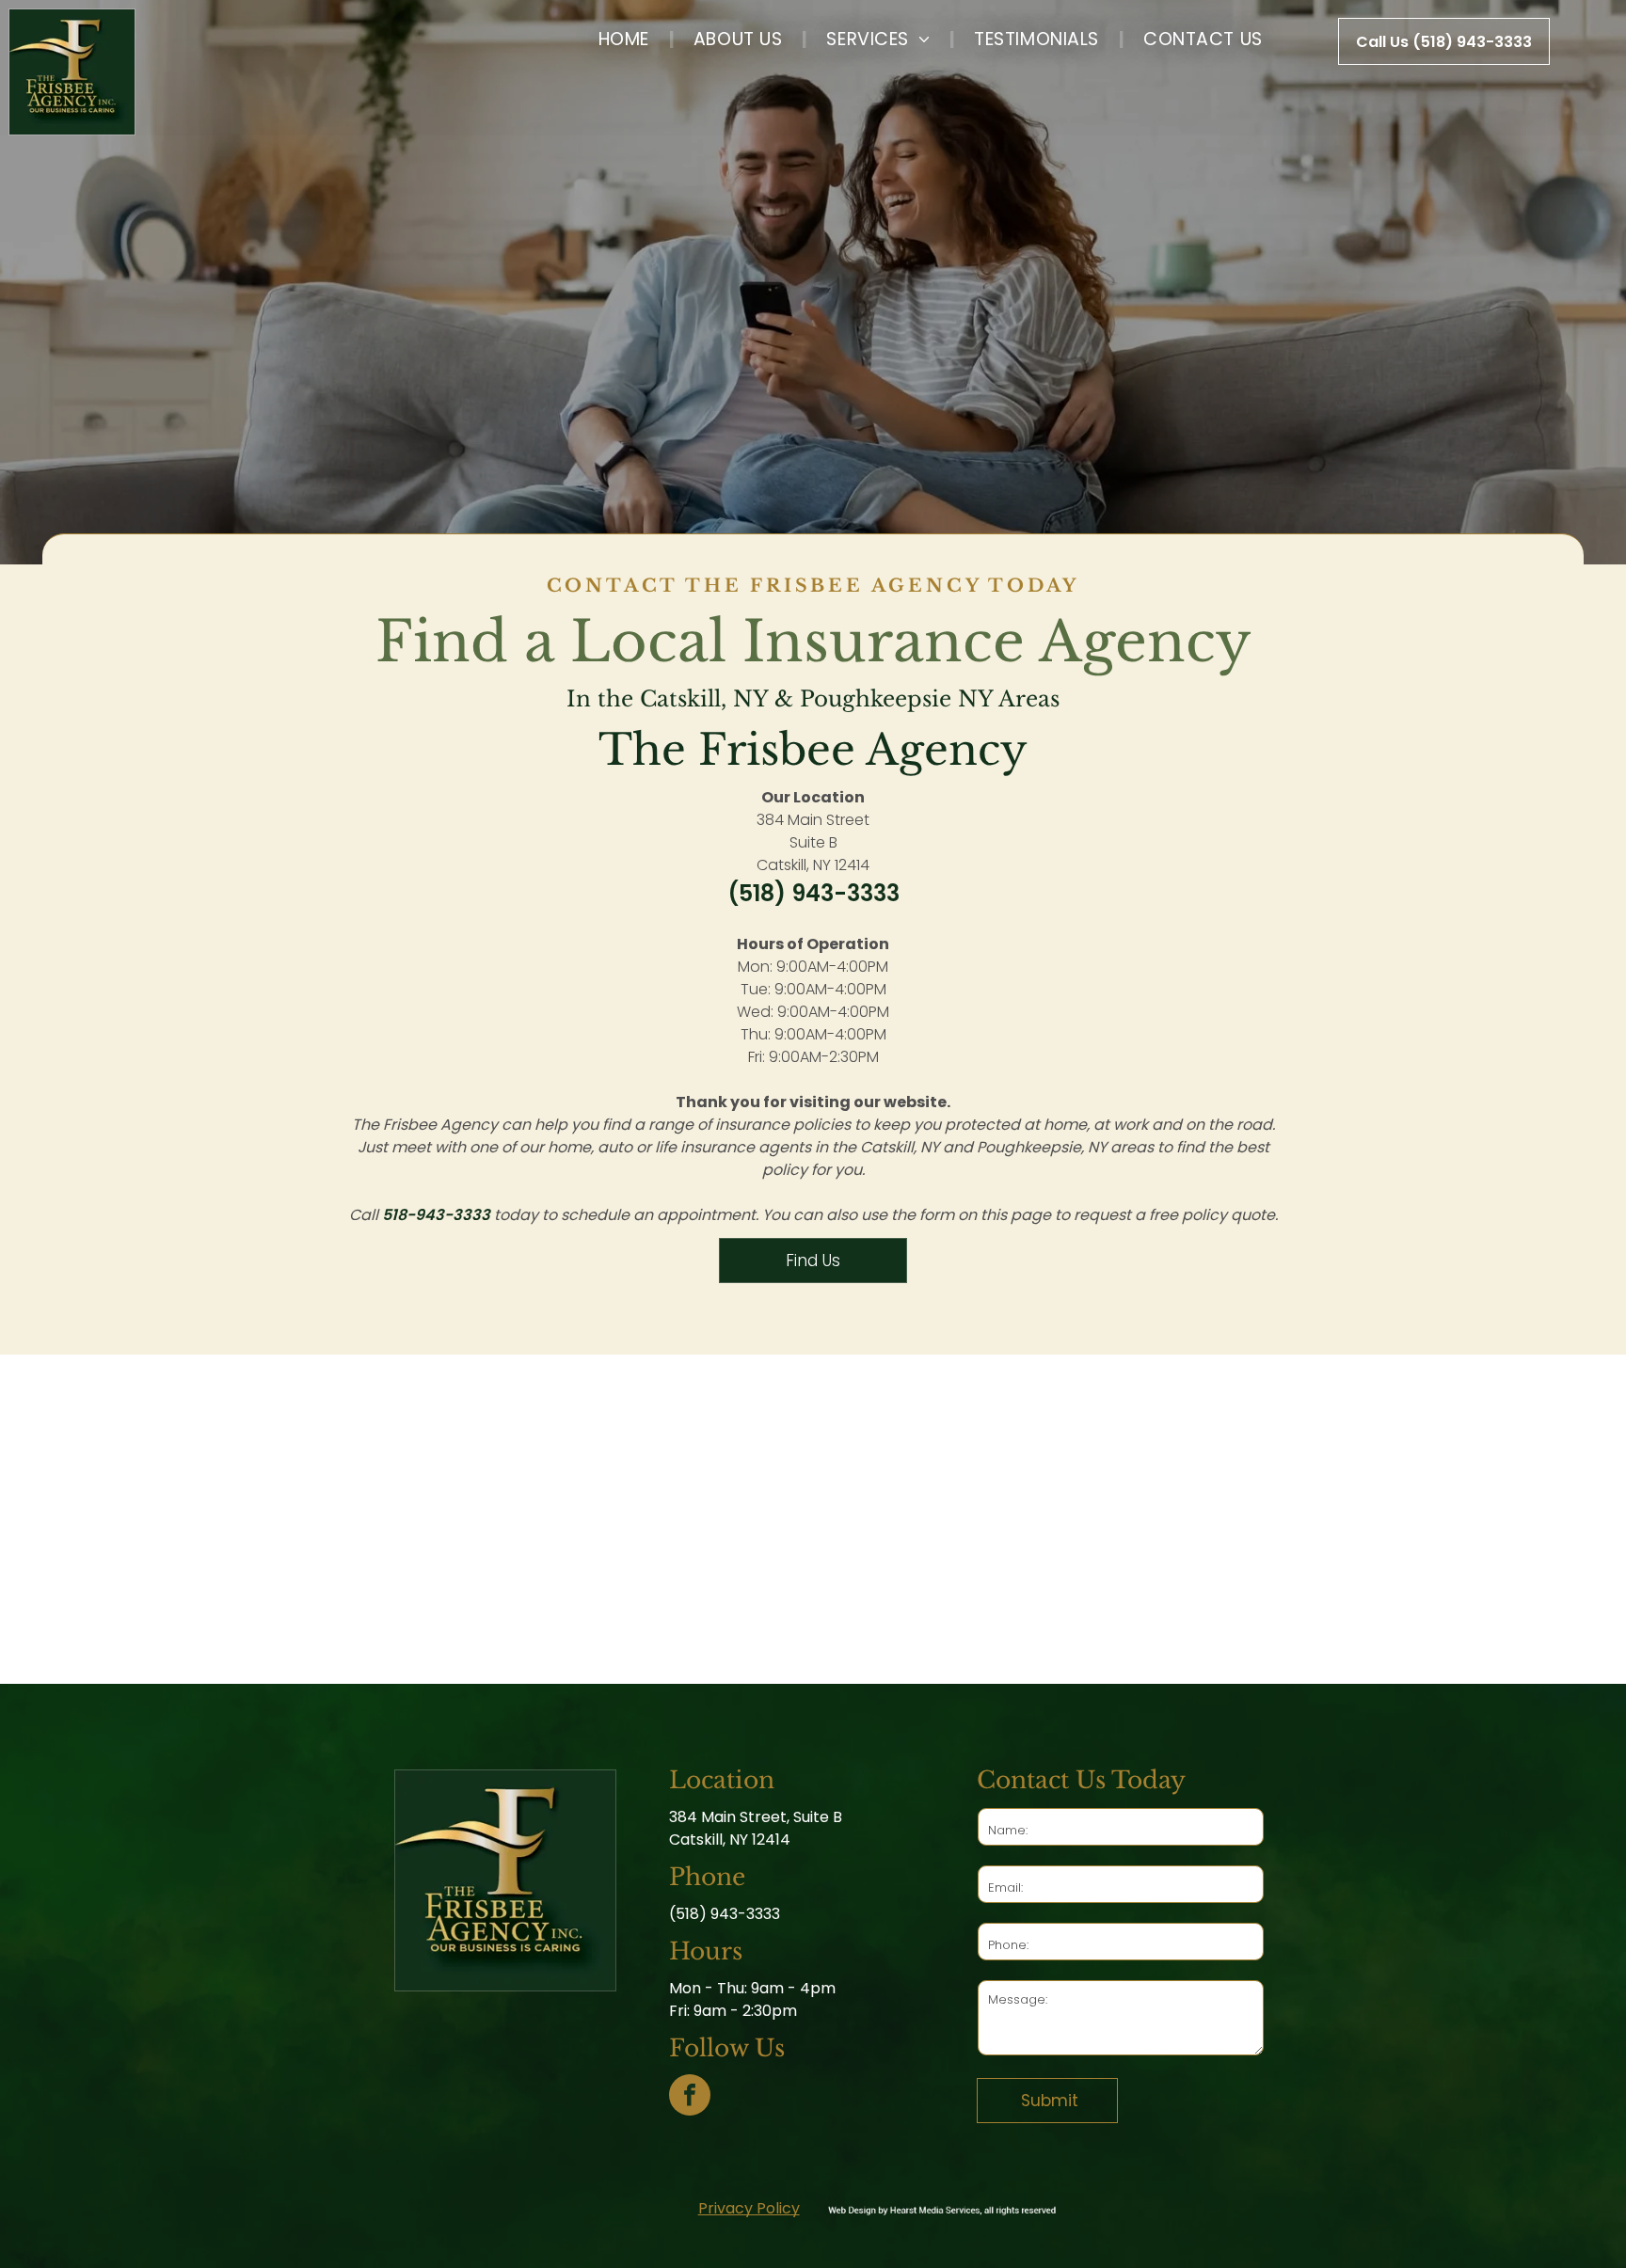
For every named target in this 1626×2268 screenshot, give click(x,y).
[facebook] (690, 2097)
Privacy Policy (749, 2208)
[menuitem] (626, 39)
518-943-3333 (436, 1215)
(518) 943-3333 (813, 893)
